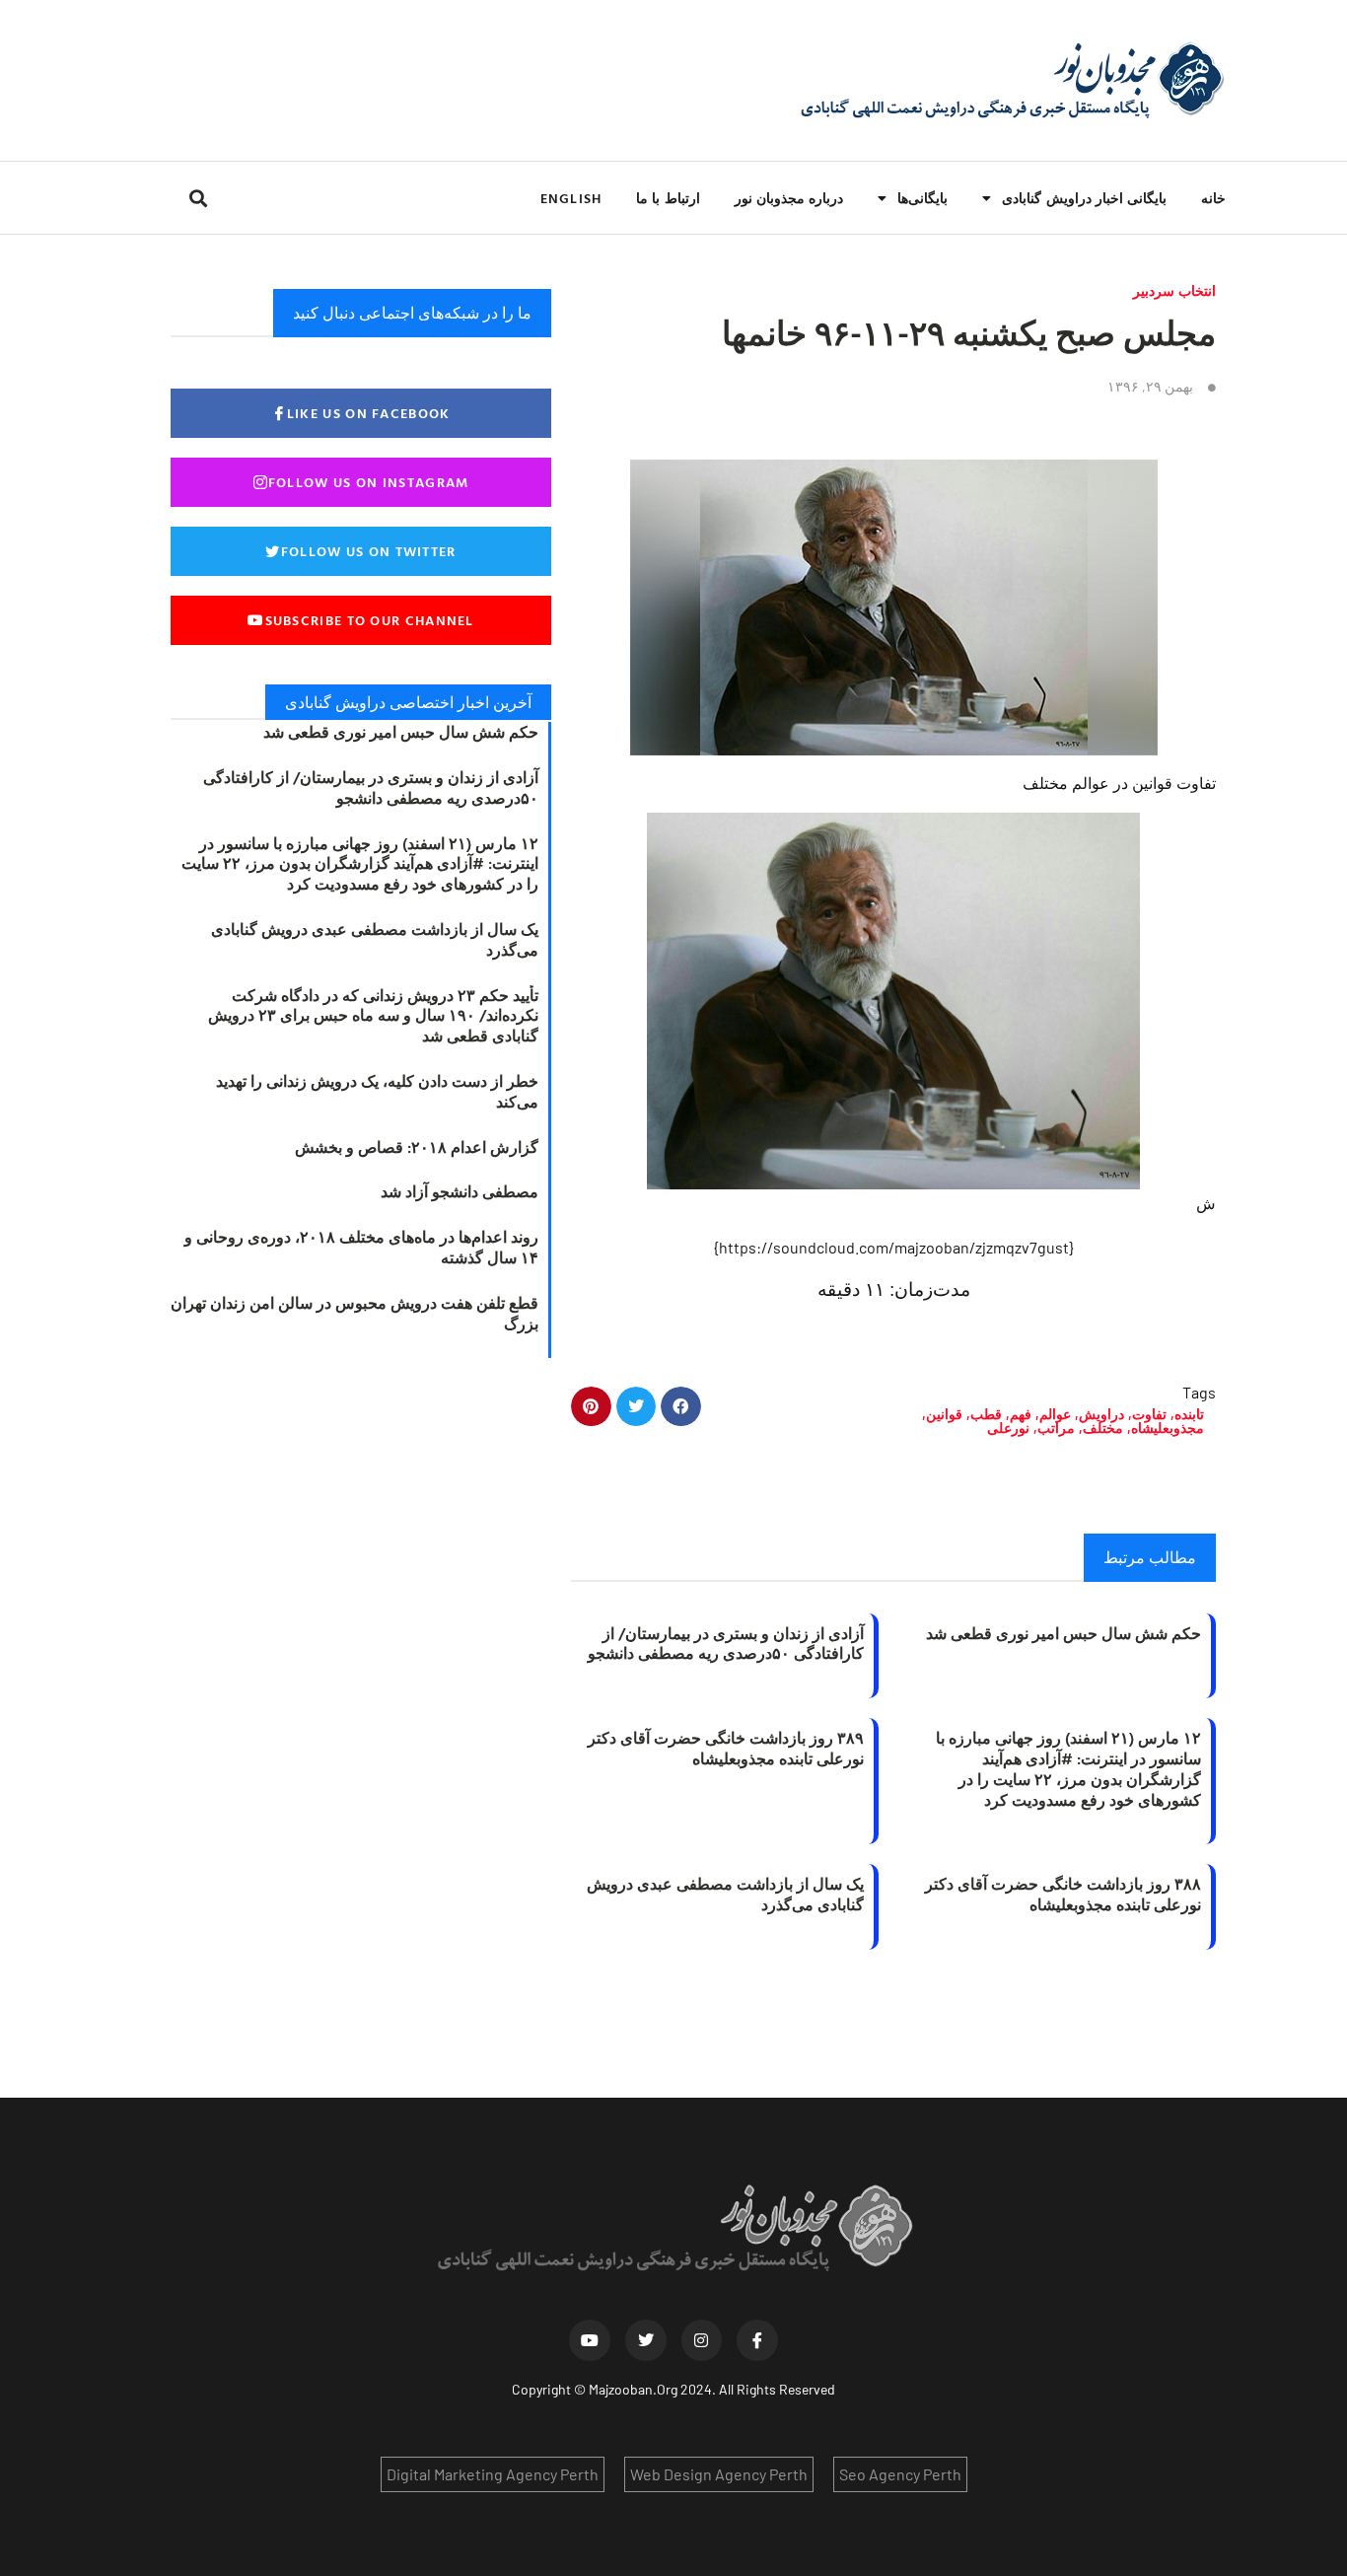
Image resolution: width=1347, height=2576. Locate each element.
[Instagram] (702, 2340)
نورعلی (1008, 1428)
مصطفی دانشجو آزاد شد (460, 1191)
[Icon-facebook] (757, 2340)
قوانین (944, 1414)
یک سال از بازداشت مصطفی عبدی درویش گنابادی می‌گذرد (725, 1894)
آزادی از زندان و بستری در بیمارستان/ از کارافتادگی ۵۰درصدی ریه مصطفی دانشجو (726, 1644)
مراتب (1056, 1428)
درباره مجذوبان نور (789, 198)
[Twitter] (646, 2340)
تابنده (1189, 1414)
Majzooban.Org (633, 2389)
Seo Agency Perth (900, 2474)
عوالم (1055, 1414)
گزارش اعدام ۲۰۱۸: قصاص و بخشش (417, 1147)
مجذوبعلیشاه (1168, 1428)
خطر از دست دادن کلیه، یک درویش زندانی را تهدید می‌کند (377, 1091)
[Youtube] (590, 2340)
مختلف (1103, 1428)
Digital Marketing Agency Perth (493, 2474)
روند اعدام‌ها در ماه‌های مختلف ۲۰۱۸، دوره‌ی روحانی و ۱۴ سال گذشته (361, 1247)
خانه (1213, 198)
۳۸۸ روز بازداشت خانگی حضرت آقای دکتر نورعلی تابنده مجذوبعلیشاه (1063, 1894)
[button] (198, 198)
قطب (986, 1414)
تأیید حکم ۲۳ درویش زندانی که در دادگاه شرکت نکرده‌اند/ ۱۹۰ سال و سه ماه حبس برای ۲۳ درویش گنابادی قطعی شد (373, 1016)
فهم (1021, 1414)
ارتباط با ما (668, 198)
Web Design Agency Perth (719, 2474)
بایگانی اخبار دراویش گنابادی (1084, 198)
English (571, 198)
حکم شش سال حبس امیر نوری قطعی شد (1063, 1633)
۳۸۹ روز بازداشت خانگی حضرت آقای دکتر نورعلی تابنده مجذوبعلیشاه (726, 1748)
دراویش (1101, 1414)
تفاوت (1149, 1414)
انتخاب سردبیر (1174, 290)
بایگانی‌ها (922, 198)
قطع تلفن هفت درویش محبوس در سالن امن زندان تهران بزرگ (354, 1313)
